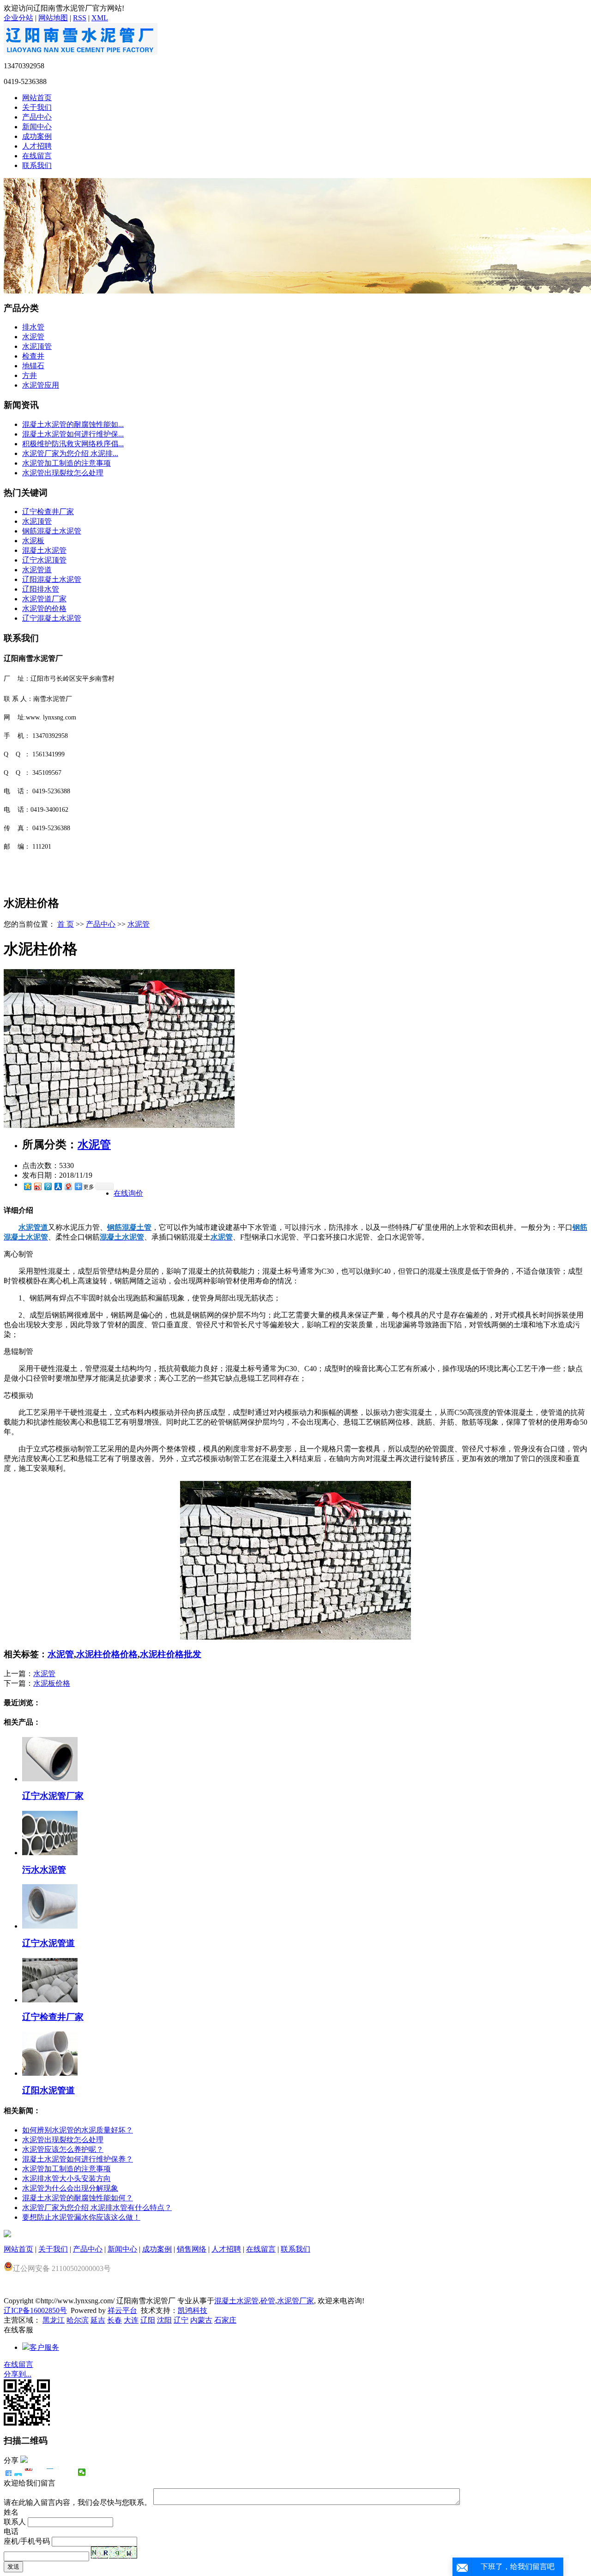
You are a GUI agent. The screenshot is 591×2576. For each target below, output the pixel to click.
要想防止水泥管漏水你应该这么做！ (81, 2217)
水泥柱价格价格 (107, 1654)
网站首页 (37, 98)
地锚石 (33, 366)
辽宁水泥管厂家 (53, 1796)
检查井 (33, 356)
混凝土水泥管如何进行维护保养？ (78, 2159)
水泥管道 (37, 570)
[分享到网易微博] (68, 1186)
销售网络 (192, 2249)
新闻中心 (37, 127)
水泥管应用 (41, 385)
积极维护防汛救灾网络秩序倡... (73, 444)
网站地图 (53, 18)
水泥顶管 (37, 346)
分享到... (18, 2374)
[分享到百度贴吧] (61, 2472)
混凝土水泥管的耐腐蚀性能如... (73, 424)
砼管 (268, 2301)
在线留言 (37, 156)
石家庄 (225, 2320)
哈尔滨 (78, 2320)
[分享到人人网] (58, 1186)
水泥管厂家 (295, 2301)
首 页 (66, 924)
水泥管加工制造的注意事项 (66, 463)
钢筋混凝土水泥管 (52, 531)
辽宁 (181, 2320)
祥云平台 (122, 2310)
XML (100, 18)
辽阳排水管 (41, 589)
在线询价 (128, 1193)
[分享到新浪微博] (37, 1186)
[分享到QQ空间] (27, 1186)
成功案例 (37, 136)
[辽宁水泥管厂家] (50, 1779)
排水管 (33, 327)
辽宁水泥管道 (48, 1943)
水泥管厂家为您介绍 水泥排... (70, 453)
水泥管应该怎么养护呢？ (63, 2149)
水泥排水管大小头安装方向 (66, 2178)
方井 (30, 375)
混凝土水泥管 (44, 550)
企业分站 (18, 18)
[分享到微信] (82, 2472)
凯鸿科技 (193, 2310)
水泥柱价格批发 (171, 1654)
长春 (115, 2320)
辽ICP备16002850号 (35, 2310)
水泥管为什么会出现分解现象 (70, 2188)
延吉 (98, 2320)
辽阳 (148, 2320)
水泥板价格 (52, 1683)
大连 (131, 2320)
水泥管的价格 (44, 608)
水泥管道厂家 (44, 599)
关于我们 (37, 107)
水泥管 (33, 337)
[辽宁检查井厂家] (50, 2000)
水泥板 (33, 541)
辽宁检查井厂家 (48, 512)
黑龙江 (54, 2320)
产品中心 (37, 117)
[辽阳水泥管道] (50, 2073)
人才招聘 (37, 146)
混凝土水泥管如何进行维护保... (73, 434)
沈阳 (164, 2320)
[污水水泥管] (50, 1853)
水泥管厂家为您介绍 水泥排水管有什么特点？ (97, 2208)
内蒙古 (201, 2320)
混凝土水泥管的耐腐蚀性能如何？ (78, 2198)
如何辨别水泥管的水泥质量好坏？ (78, 2130)
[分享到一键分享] (18, 2472)
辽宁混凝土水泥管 (52, 618)
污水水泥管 (44, 1870)
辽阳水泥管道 (48, 2090)
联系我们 (37, 165)
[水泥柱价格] (119, 1125)
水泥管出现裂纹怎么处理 (63, 473)
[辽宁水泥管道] (50, 1926)
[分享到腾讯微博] (48, 1186)
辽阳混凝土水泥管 (52, 579)
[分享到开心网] (50, 2472)
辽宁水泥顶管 (44, 560)
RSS (80, 18)
